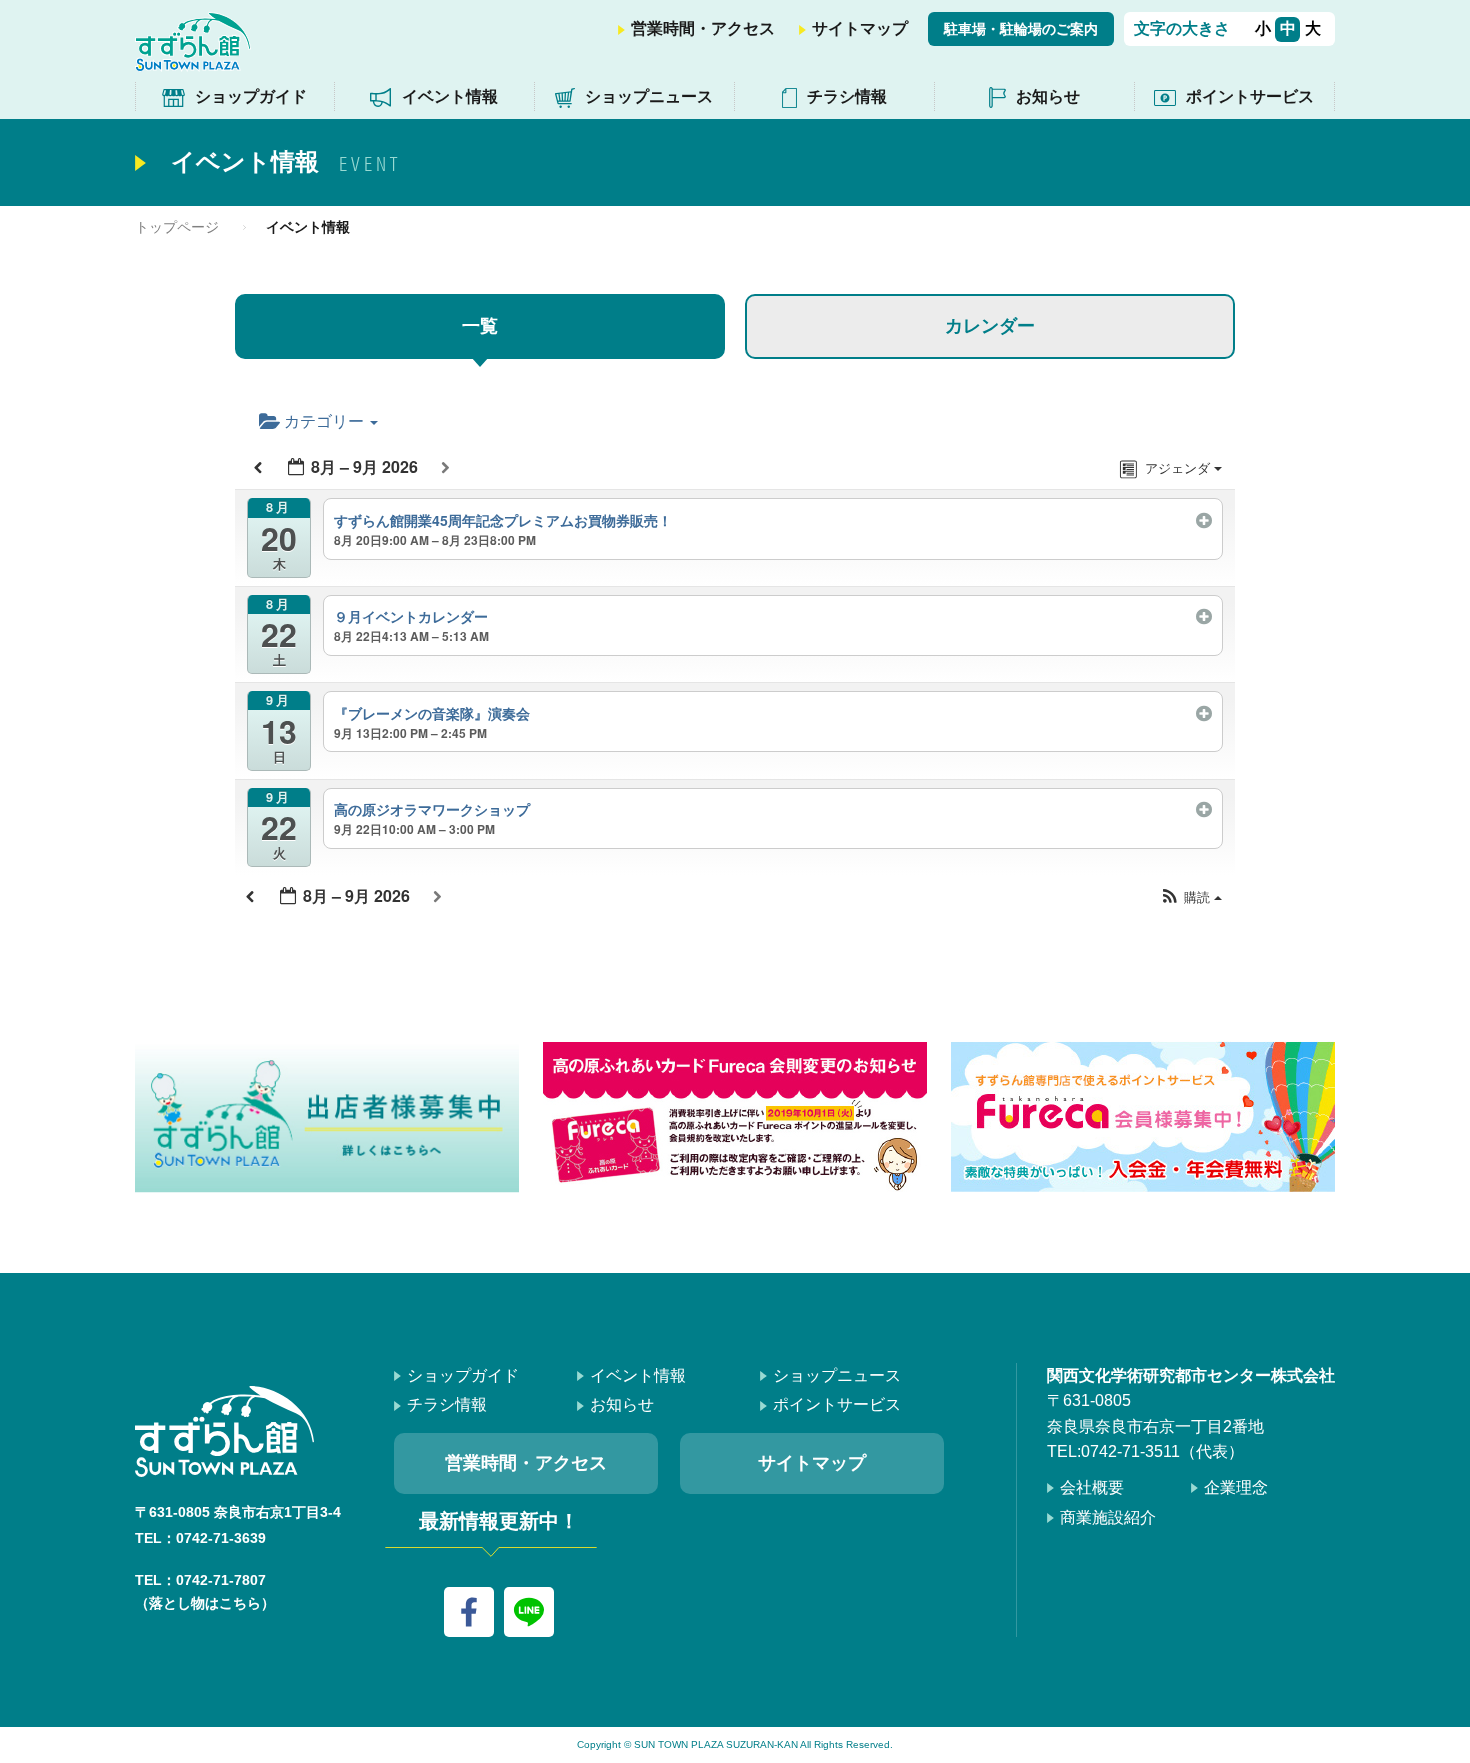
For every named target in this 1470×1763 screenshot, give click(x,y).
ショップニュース (649, 96)
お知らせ (1048, 96)
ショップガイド (251, 96)
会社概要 (1092, 1487)
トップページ (177, 227)
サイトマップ (860, 28)
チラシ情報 (847, 96)
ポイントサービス (1250, 96)
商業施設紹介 (1108, 1517)
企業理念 (1236, 1487)
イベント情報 (450, 96)
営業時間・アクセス (703, 28)
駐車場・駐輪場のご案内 (1021, 29)
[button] (1191, 897)
